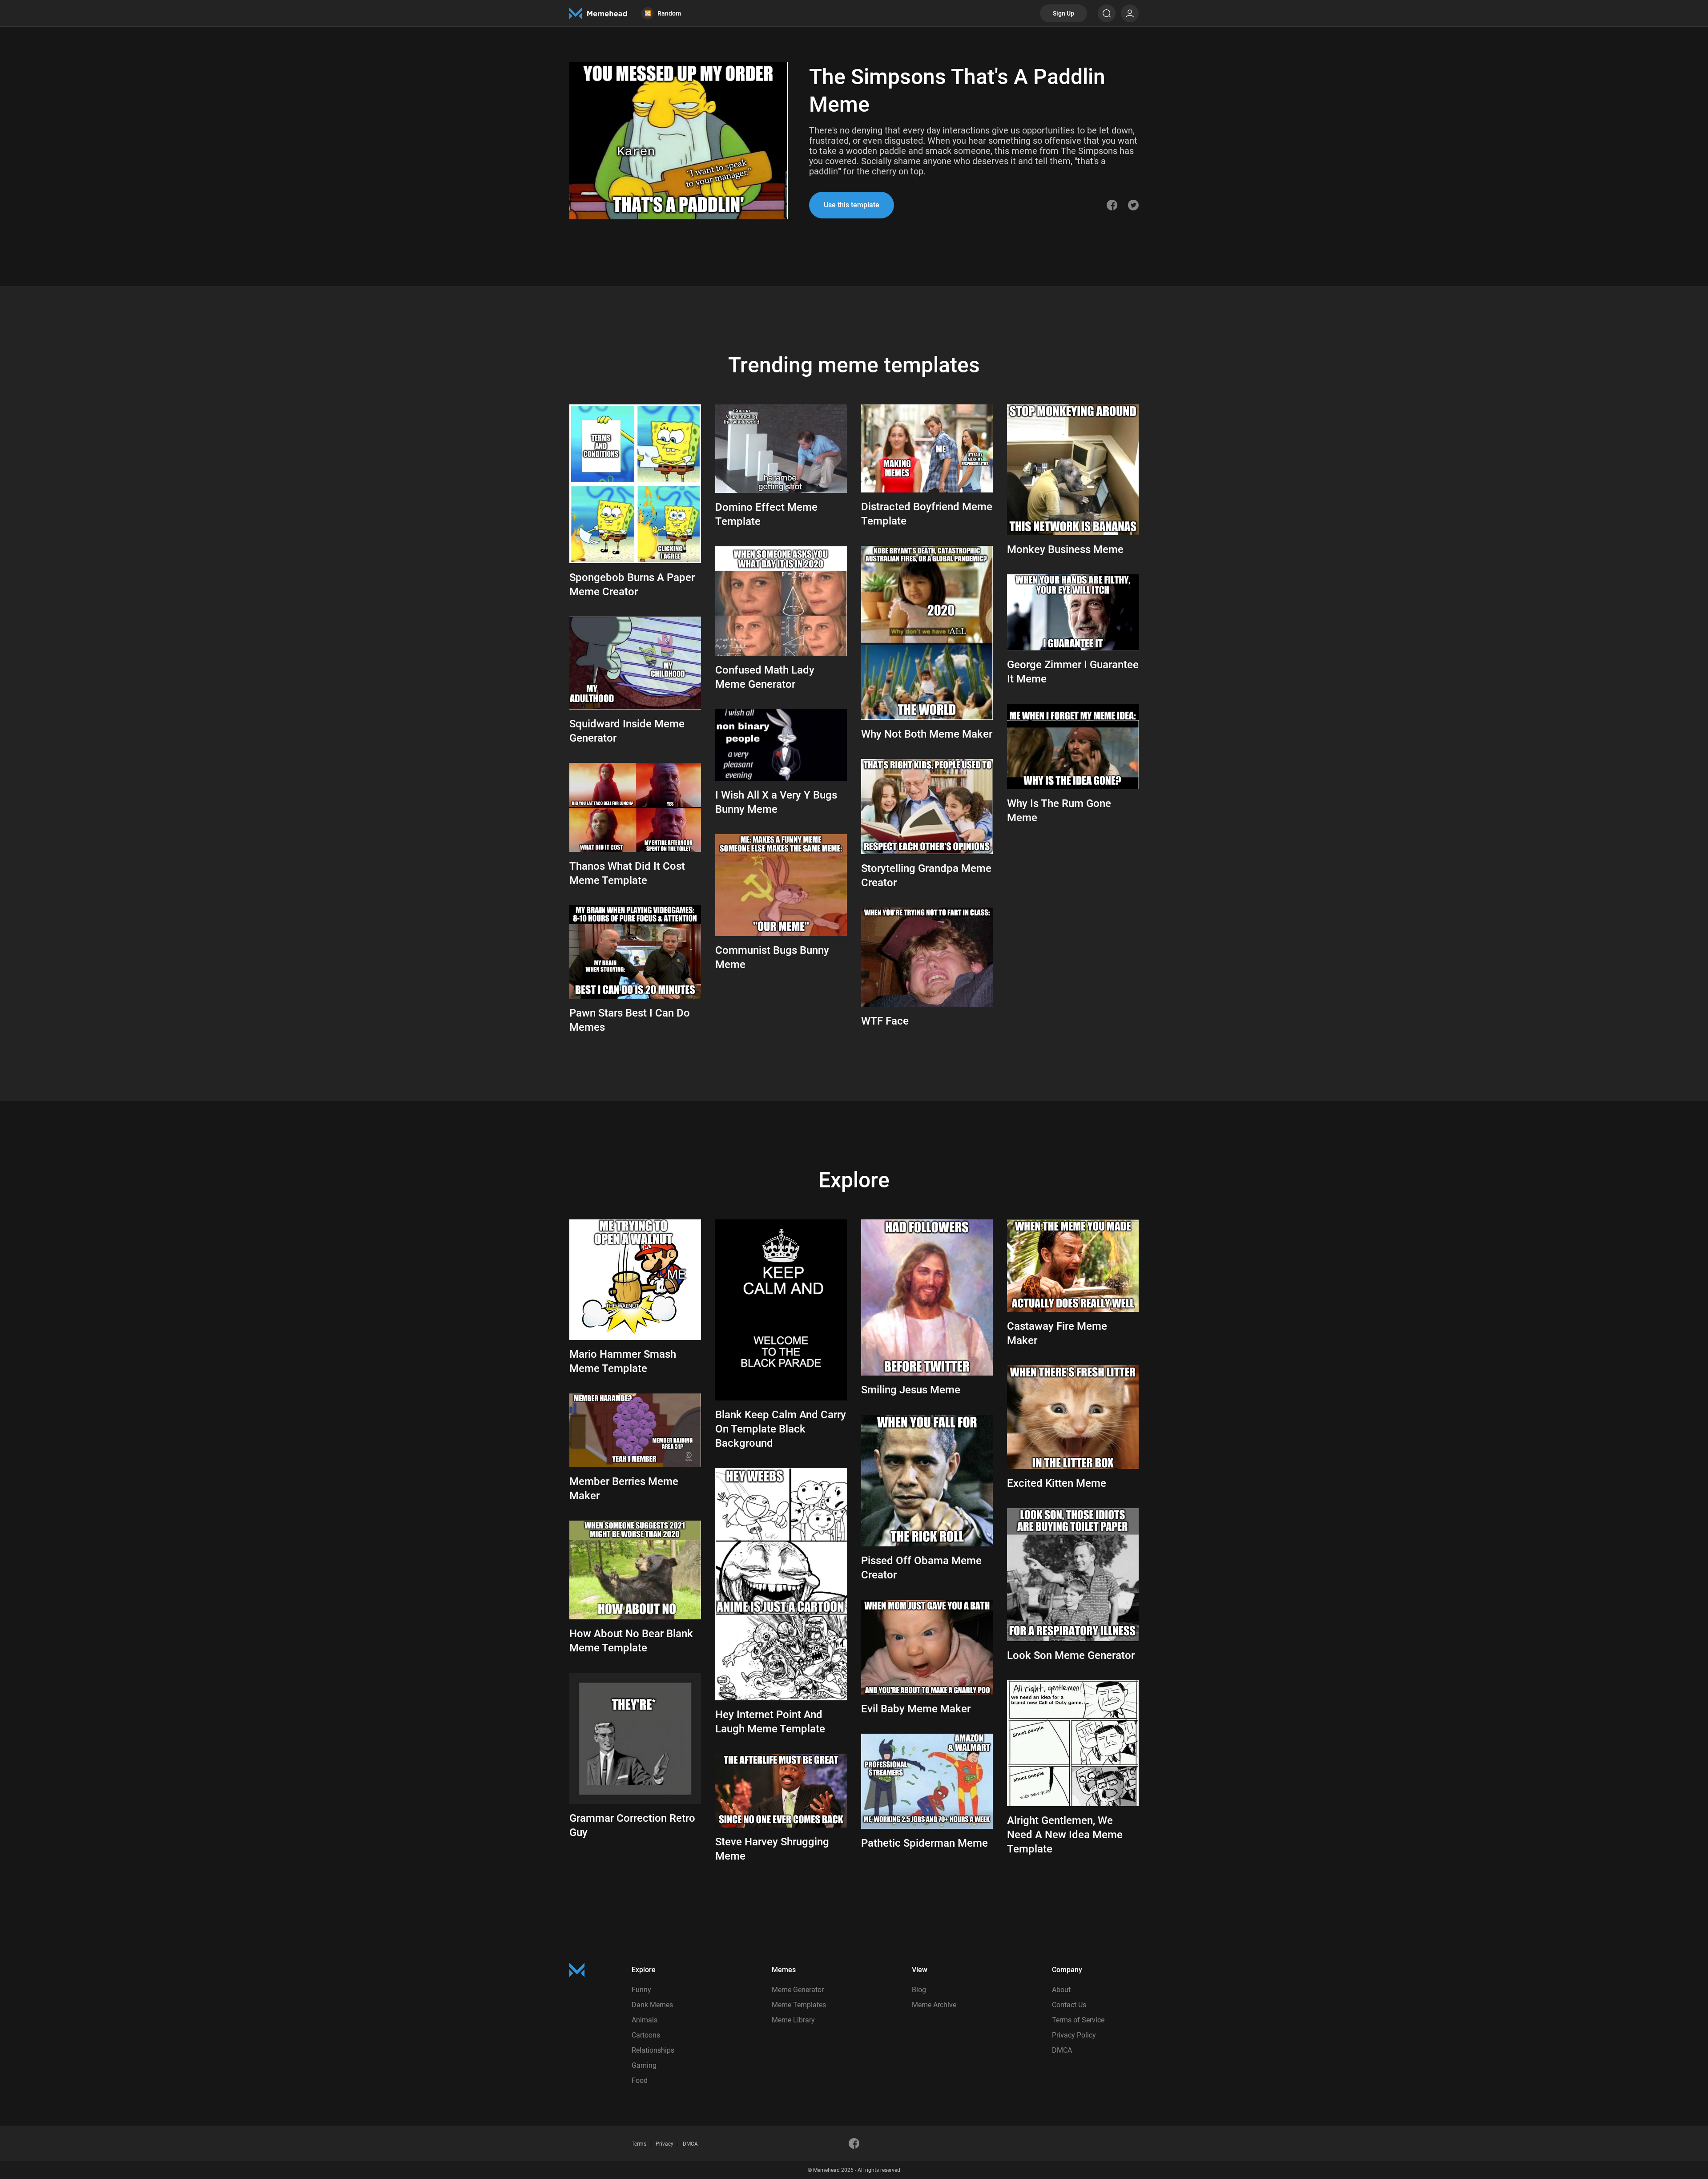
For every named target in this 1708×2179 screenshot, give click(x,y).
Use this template (852, 205)
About (1061, 1990)
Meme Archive (934, 2005)
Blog (919, 1990)
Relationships (653, 2050)
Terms (639, 2144)
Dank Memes (652, 2005)
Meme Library (793, 2020)
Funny (641, 1990)
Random (663, 13)
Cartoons (646, 2035)
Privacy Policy (1074, 2035)
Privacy (665, 2144)
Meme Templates (799, 2005)
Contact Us (1069, 2005)
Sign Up (1063, 13)
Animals (645, 2020)
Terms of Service (1078, 2020)
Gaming (644, 2065)
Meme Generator (798, 1990)
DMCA (1062, 2050)
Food (640, 2080)
